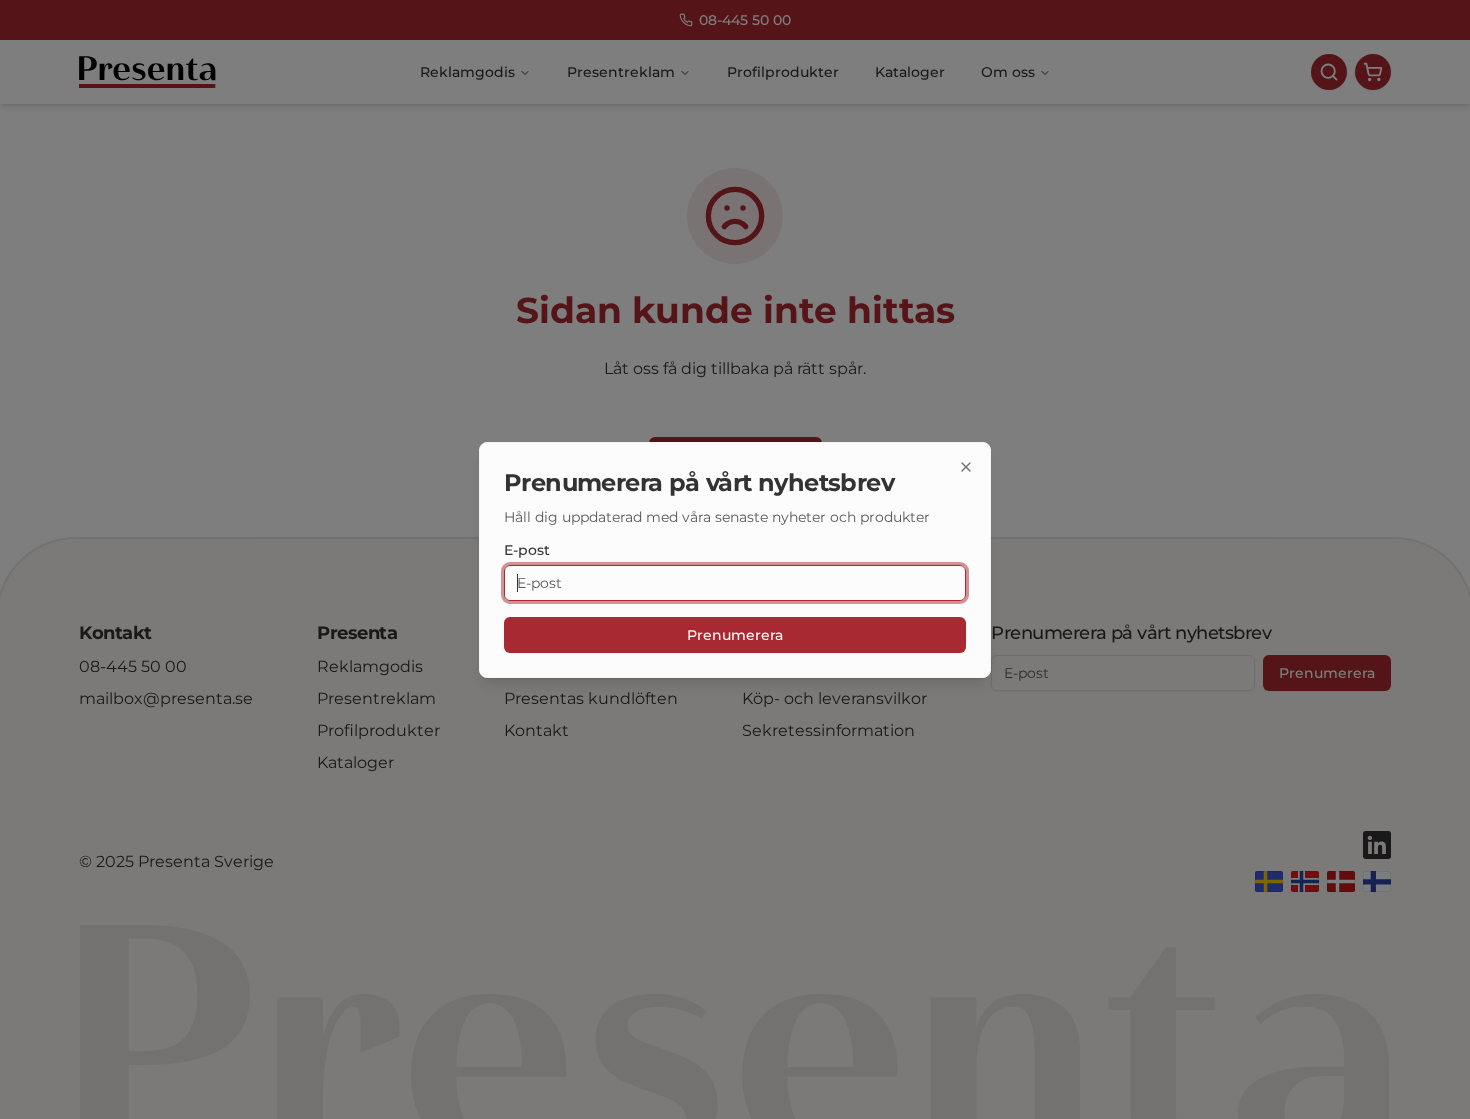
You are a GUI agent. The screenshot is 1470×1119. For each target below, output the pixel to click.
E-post (527, 550)
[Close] (966, 467)
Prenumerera (735, 635)
